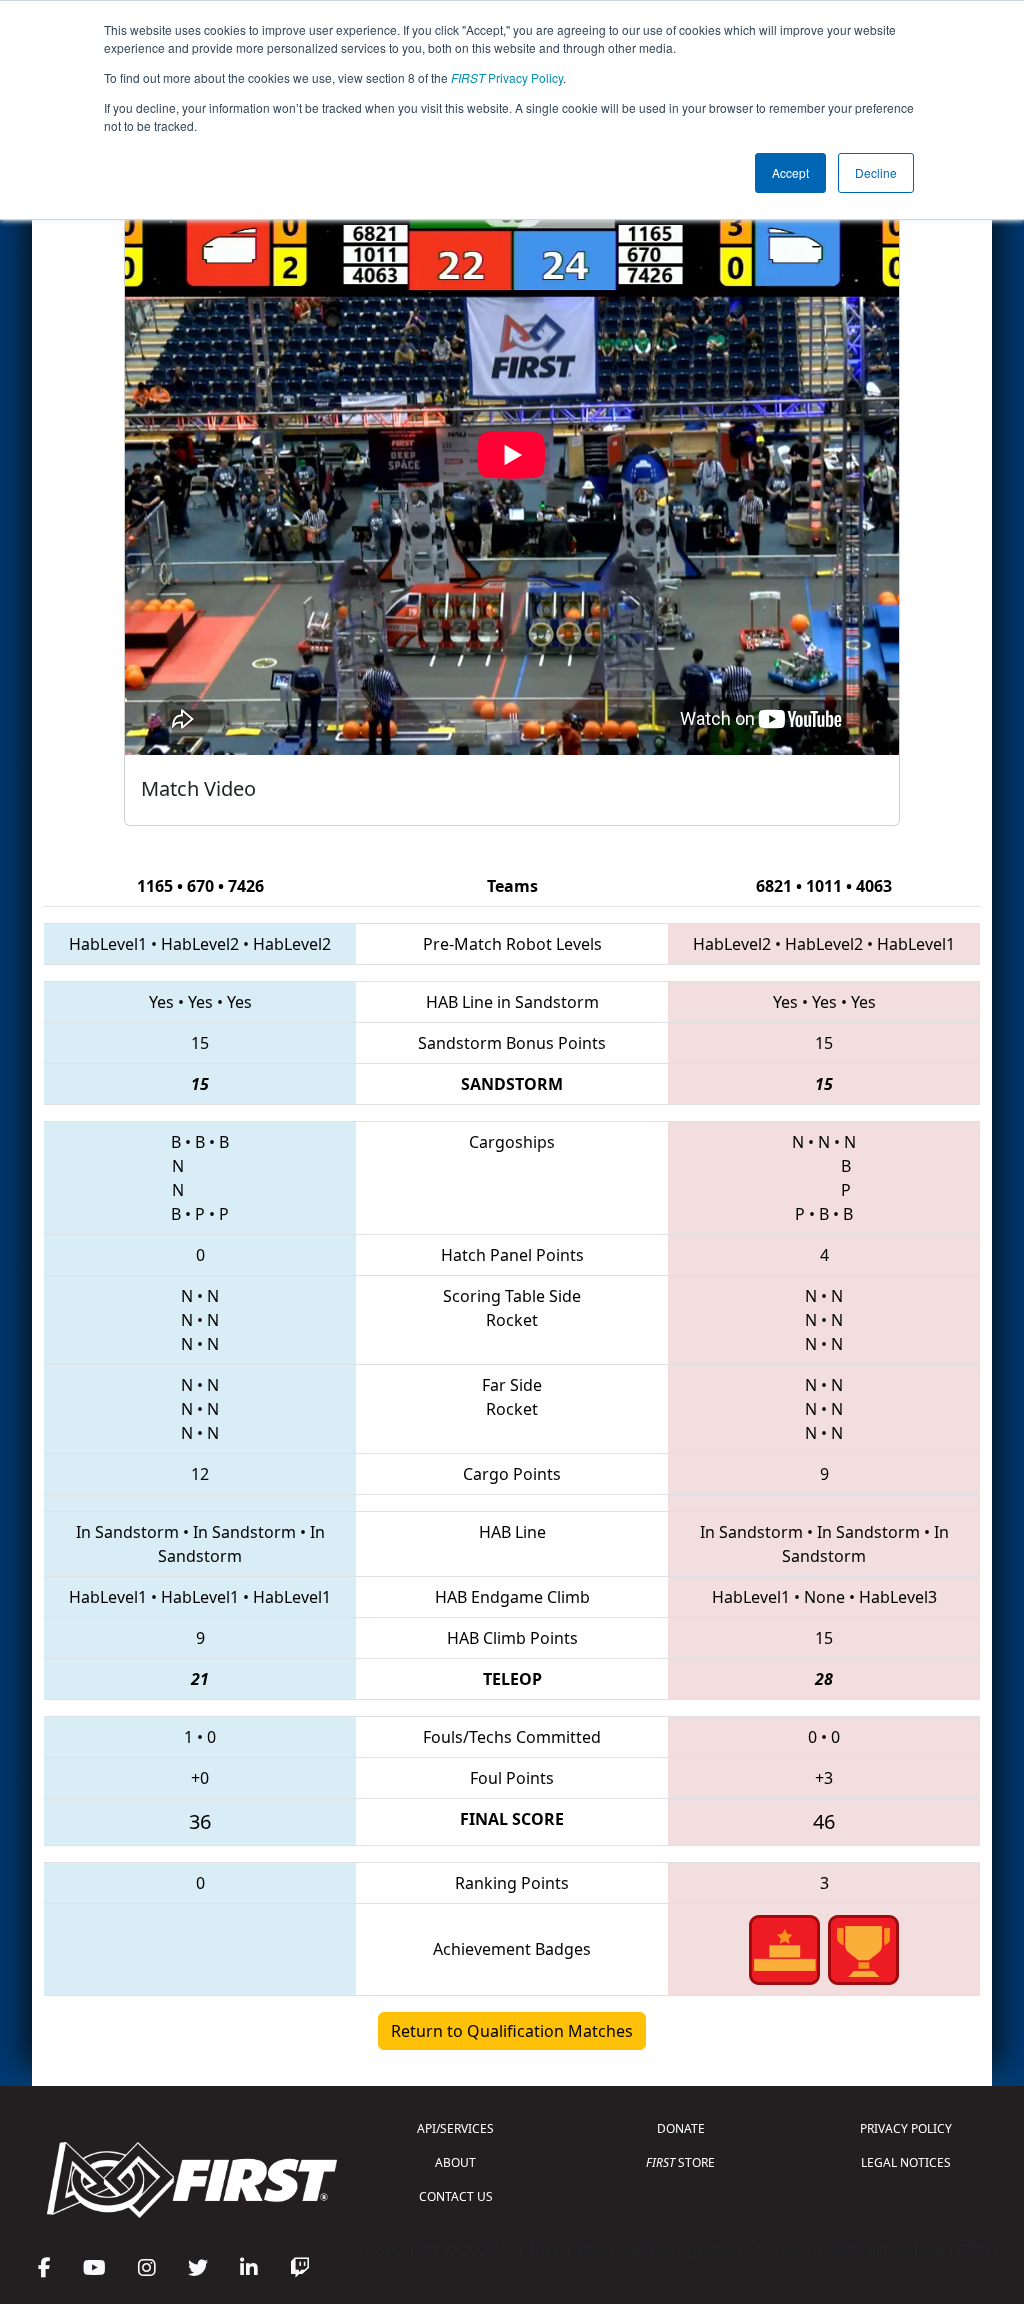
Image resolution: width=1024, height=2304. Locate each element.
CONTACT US (456, 2196)
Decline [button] (876, 172)
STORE (680, 2162)
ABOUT (455, 2162)
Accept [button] (790, 172)
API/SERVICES (455, 2128)
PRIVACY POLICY (906, 2128)
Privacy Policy (507, 77)
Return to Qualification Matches (512, 2031)
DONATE (681, 2128)
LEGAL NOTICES (906, 2162)
